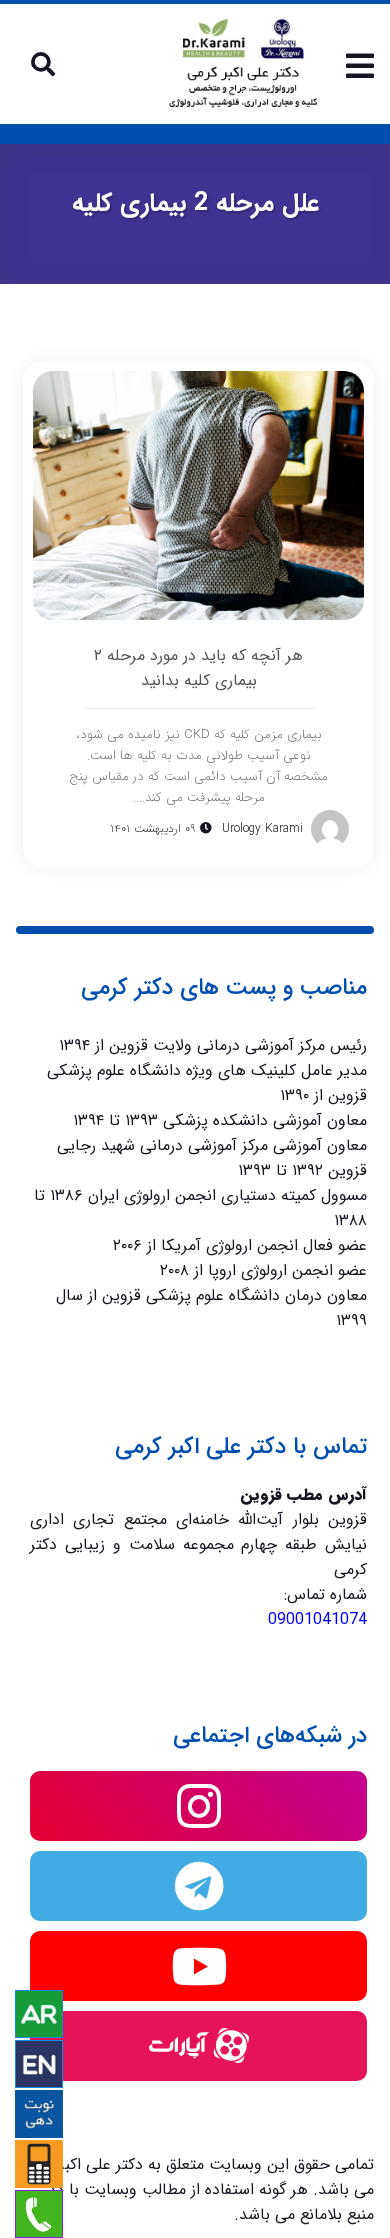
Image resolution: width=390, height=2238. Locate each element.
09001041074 (317, 1619)
